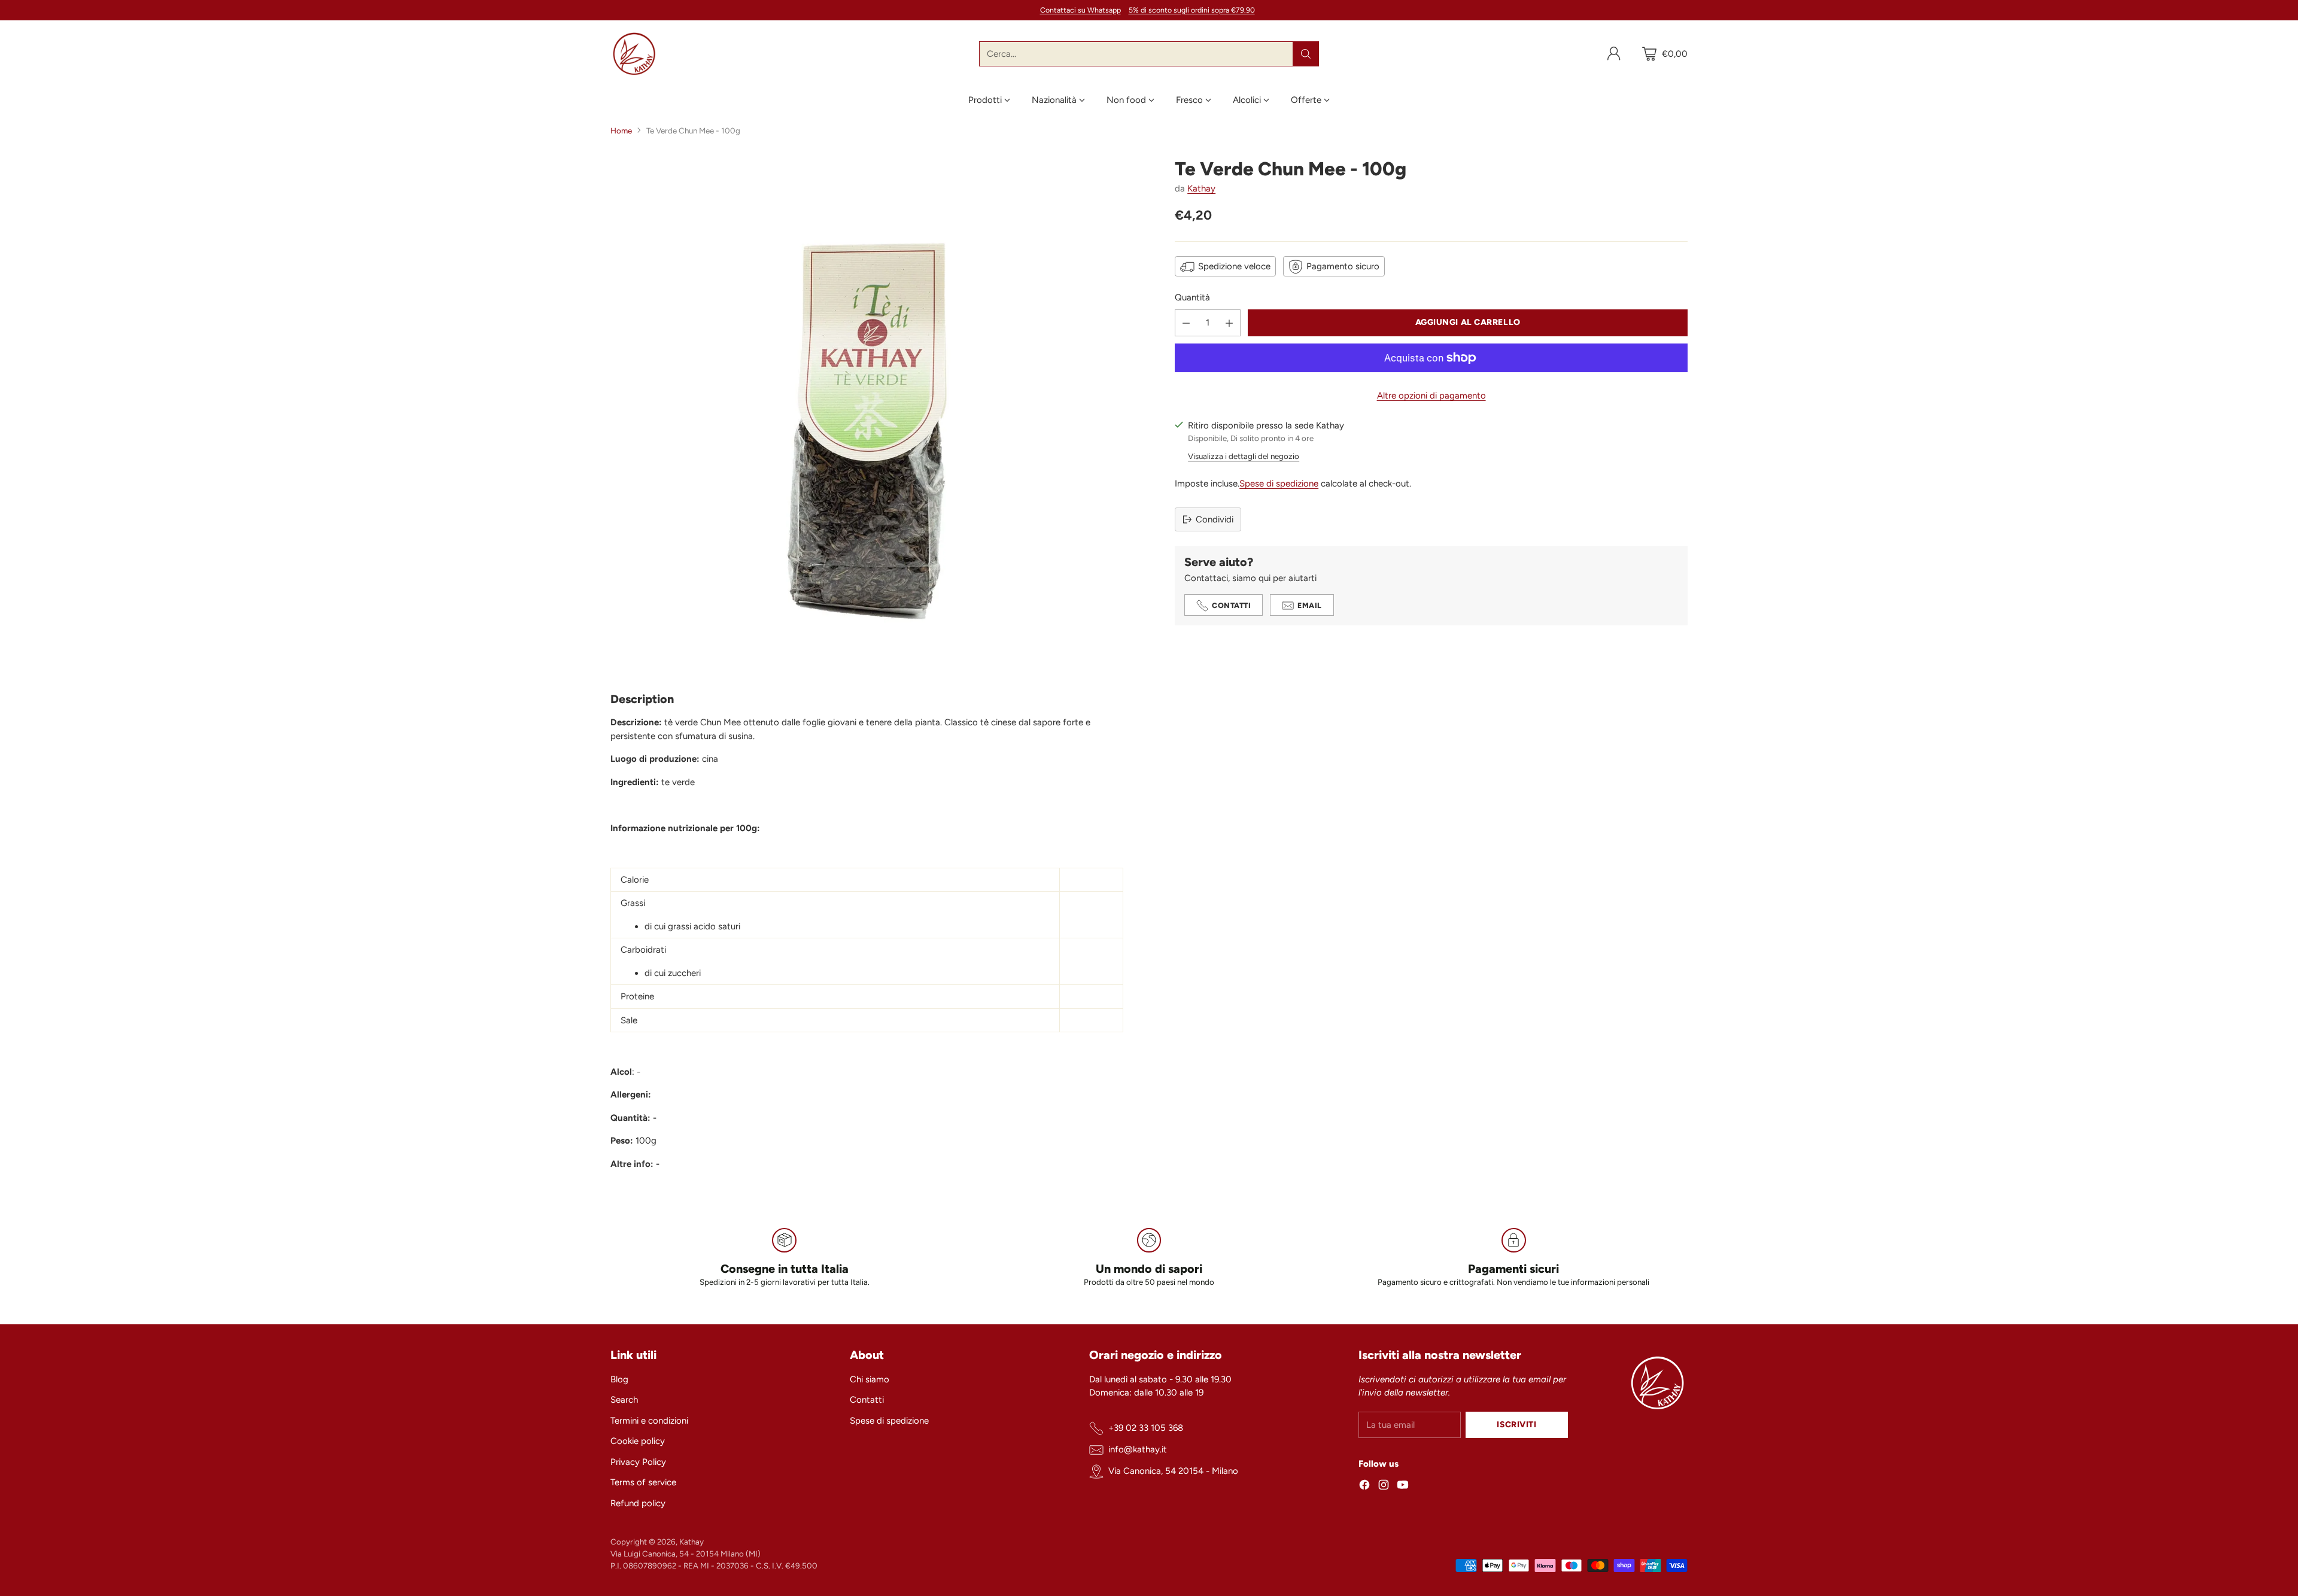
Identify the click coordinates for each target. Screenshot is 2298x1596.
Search (624, 1400)
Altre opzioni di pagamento (1431, 396)
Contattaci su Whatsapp (1080, 10)
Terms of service (643, 1482)
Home (621, 130)
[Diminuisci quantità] (1186, 323)
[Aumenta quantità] (1229, 323)
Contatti (867, 1400)
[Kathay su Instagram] (1384, 1487)
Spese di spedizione (1279, 484)
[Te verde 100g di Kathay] (867, 414)
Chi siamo (870, 1379)
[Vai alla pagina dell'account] (1614, 54)
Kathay (1201, 189)
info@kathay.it (1138, 1449)
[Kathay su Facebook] (1364, 1487)
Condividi (1215, 519)
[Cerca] (1306, 54)
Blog (619, 1379)
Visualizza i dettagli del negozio (1244, 456)
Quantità (1192, 298)
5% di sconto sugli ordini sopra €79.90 (1192, 10)
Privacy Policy (638, 1462)
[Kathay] (634, 54)
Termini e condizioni (649, 1421)
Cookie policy (638, 1441)
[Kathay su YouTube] (1403, 1487)
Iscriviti (1516, 1424)
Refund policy (638, 1503)
